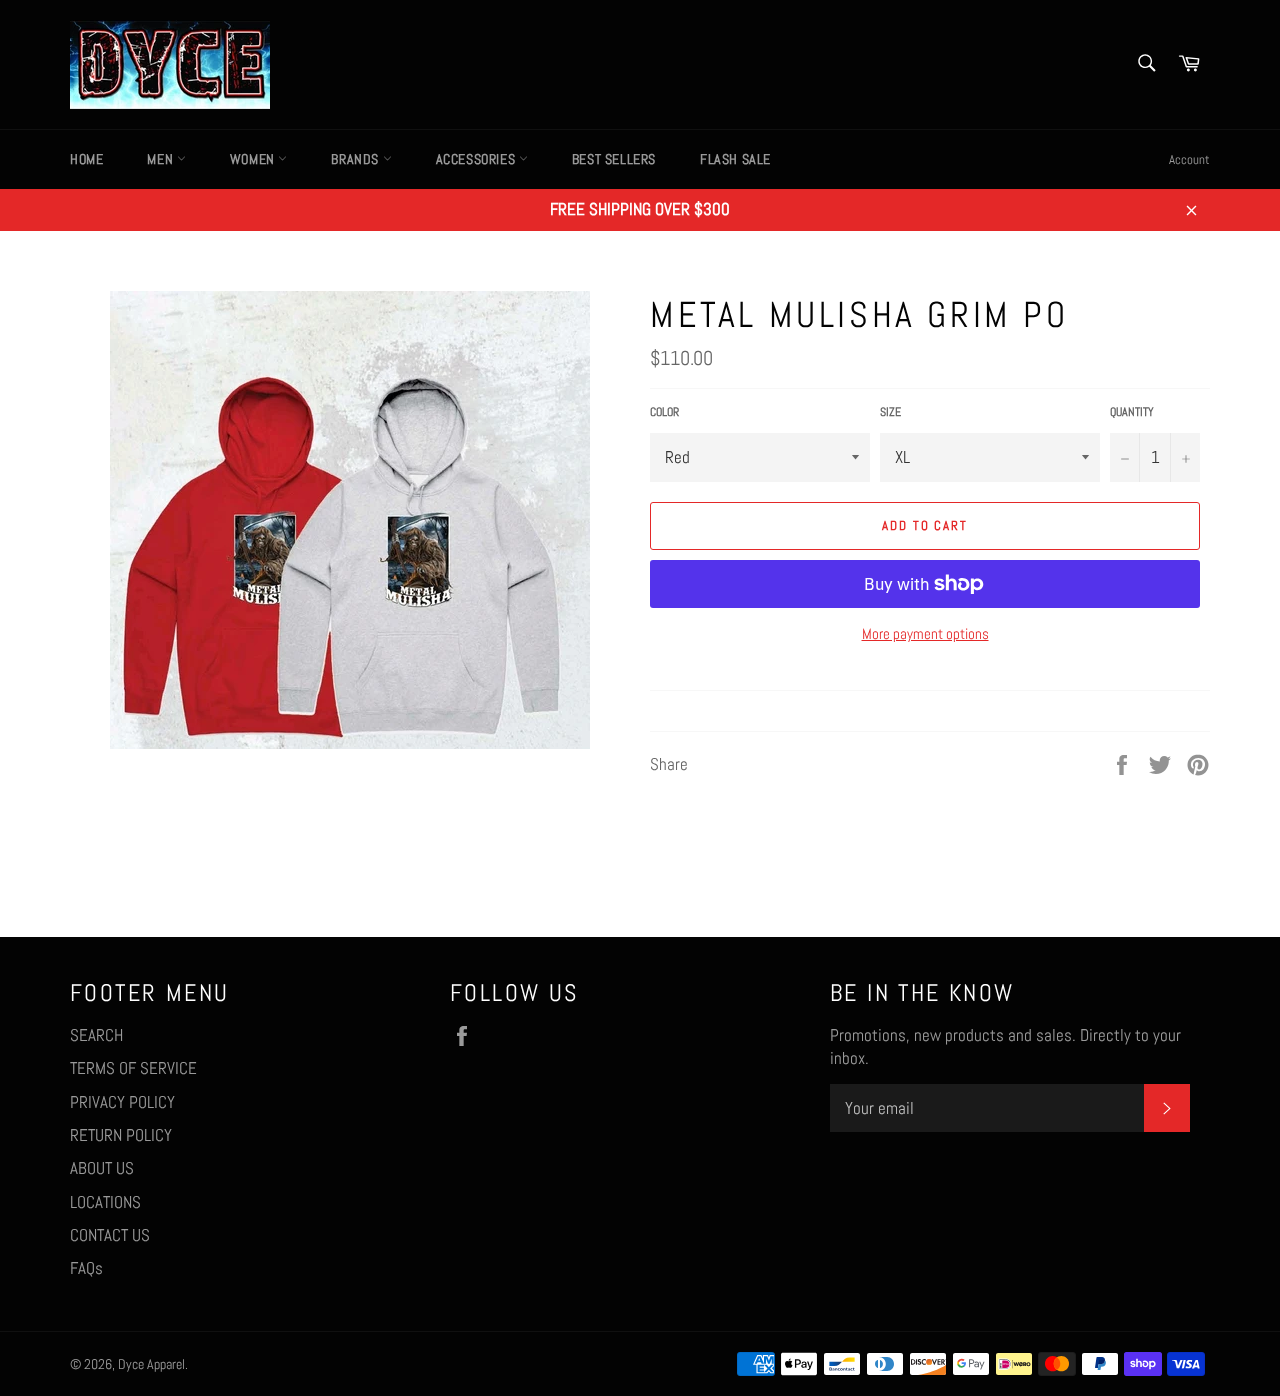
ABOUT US (102, 1168)
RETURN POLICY (121, 1135)
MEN (161, 159)
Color (664, 412)
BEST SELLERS (614, 159)
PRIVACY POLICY (122, 1102)
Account (1189, 159)
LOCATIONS (105, 1202)
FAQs (86, 1268)
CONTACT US (110, 1235)
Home (86, 159)
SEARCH (96, 1035)
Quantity (1132, 412)
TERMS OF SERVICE (133, 1068)
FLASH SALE (735, 159)
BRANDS (356, 159)
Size (890, 412)
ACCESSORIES (477, 159)
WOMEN (254, 159)
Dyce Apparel (151, 1364)
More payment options (925, 633)
